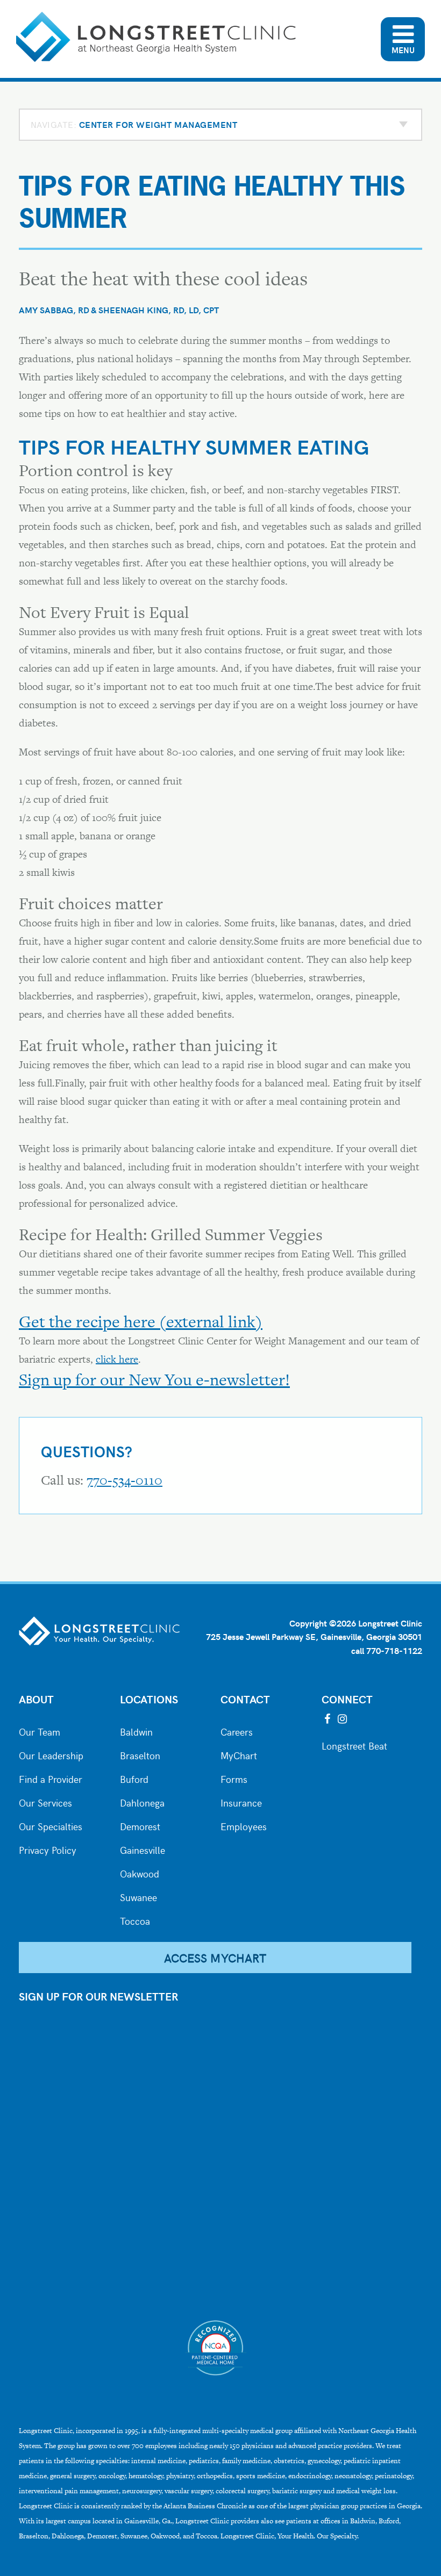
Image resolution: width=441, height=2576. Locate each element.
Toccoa (135, 1920)
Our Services (45, 1802)
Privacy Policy (48, 1849)
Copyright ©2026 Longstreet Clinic (356, 1623)
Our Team (40, 1731)
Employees (244, 1825)
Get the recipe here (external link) (141, 1321)
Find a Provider (51, 1778)
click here (117, 1359)
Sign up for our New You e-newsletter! (154, 1379)
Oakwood (140, 1873)
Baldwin (136, 1731)
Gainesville (143, 1849)
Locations (149, 1699)
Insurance (241, 1802)
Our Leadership (51, 1754)
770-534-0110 (125, 1480)
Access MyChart (215, 1958)
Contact (245, 1699)
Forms (234, 1778)
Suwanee (138, 1896)
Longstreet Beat (354, 1745)
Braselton (140, 1754)
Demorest (140, 1825)
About (36, 1699)
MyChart (239, 1754)
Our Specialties (51, 1825)
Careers (237, 1731)
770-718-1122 (394, 1650)
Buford (134, 1778)
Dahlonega (142, 1802)
